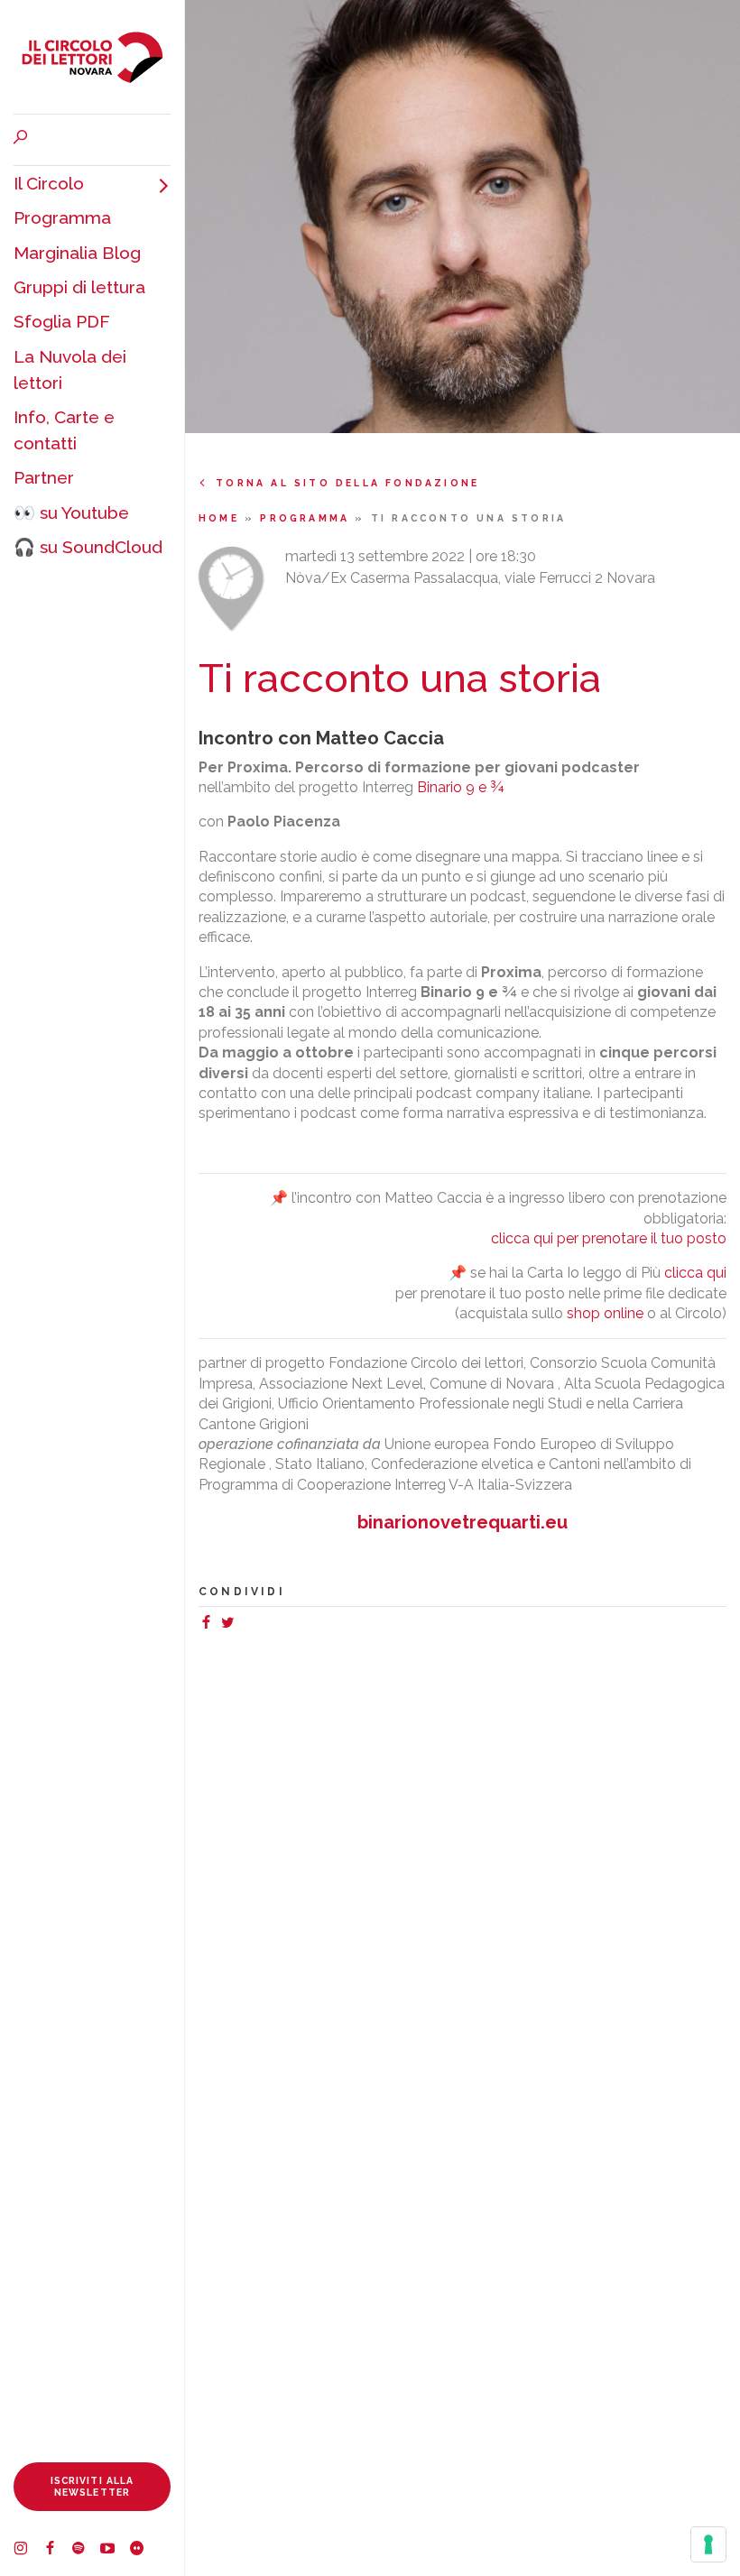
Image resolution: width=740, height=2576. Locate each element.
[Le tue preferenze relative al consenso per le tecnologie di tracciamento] (708, 2544)
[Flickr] (143, 2551)
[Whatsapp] (245, 1625)
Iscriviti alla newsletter (92, 2486)
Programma (62, 217)
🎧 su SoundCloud (88, 547)
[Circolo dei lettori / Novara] (92, 57)
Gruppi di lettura (79, 287)
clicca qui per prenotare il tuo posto (609, 1238)
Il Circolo (49, 183)
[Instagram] (28, 2551)
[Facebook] (57, 2551)
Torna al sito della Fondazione (347, 483)
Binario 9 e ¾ (460, 787)
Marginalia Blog (77, 253)
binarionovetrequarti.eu (462, 1522)
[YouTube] (115, 2551)
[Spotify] (86, 2551)
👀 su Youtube (71, 512)
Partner (44, 477)
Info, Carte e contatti (64, 430)
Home (222, 518)
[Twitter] (231, 1625)
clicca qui (695, 1273)
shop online (605, 1313)
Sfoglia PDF (62, 321)
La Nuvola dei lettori (70, 369)
